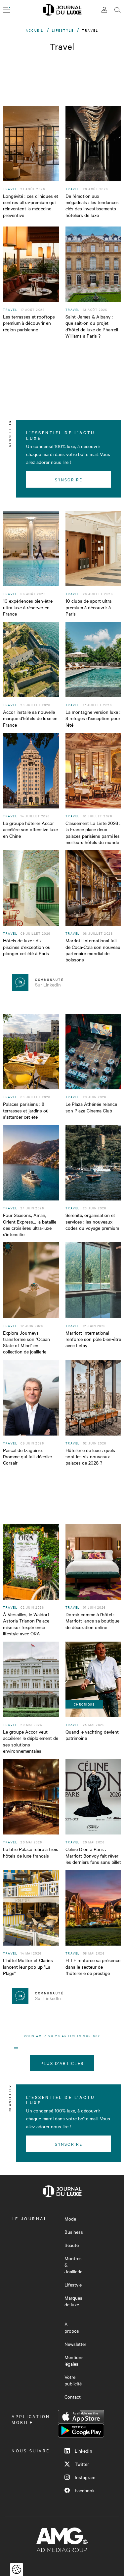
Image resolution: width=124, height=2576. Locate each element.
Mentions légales (74, 2360)
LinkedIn (83, 2451)
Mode (70, 2219)
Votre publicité (73, 2380)
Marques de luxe (73, 2301)
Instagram (85, 2477)
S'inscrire (69, 479)
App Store (81, 2417)
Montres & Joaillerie (73, 2265)
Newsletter (75, 2344)
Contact (73, 2397)
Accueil (35, 30)
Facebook (85, 2490)
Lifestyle (63, 30)
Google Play (81, 2431)
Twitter (82, 2464)
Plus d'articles (62, 2063)
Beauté (72, 2245)
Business (74, 2232)
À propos (72, 2327)
